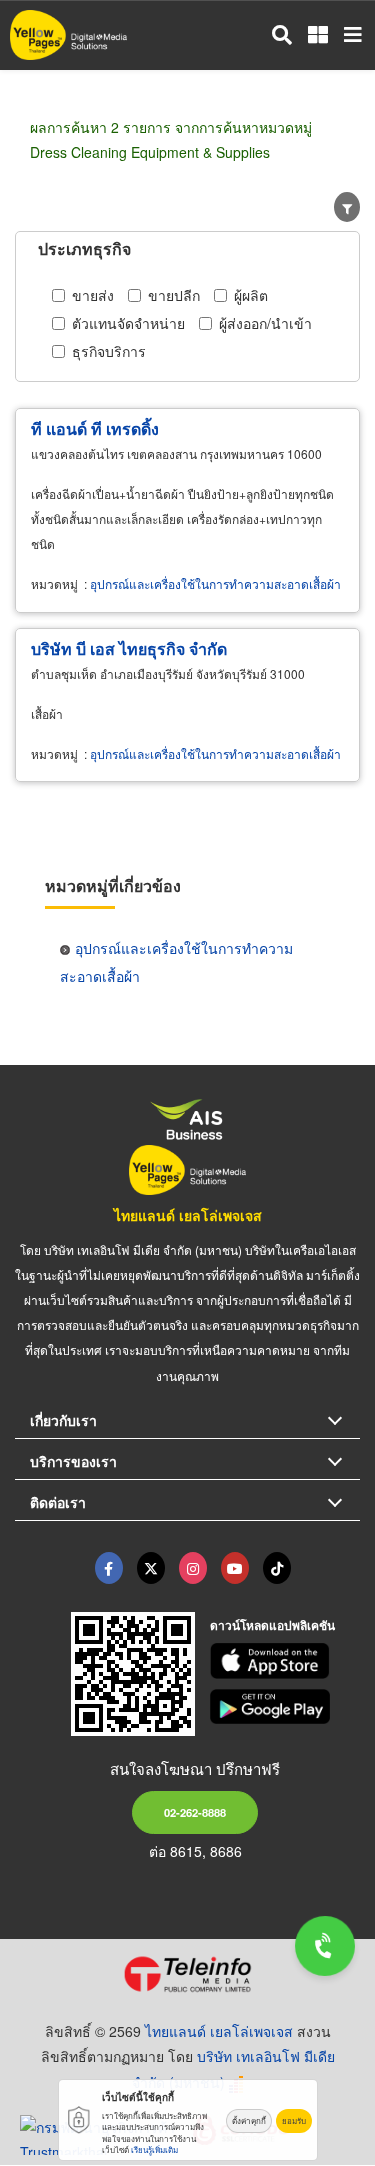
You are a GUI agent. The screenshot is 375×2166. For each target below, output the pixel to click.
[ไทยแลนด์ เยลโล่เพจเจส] (151, 1568)
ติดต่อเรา (58, 1502)
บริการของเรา (73, 1461)
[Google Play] (285, 1707)
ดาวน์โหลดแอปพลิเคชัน (272, 1625)
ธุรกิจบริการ (109, 351)
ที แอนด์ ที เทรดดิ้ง (95, 428)
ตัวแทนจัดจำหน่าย (128, 323)
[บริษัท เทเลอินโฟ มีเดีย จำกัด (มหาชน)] (187, 1974)
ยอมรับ (294, 2120)
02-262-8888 (195, 1812)
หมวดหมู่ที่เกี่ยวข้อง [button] (113, 885)
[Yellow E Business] (109, 1568)
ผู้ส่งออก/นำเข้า (265, 323)
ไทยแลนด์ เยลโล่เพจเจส (188, 1215)
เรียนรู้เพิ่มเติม (154, 2149)
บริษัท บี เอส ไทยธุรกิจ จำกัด (129, 648)
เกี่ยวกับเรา (63, 1420)
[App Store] (285, 1661)
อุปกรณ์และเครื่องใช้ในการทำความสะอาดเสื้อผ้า (215, 583)
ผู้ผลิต (251, 295)
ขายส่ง (93, 295)
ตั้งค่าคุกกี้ (249, 2120)
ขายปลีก (174, 295)
